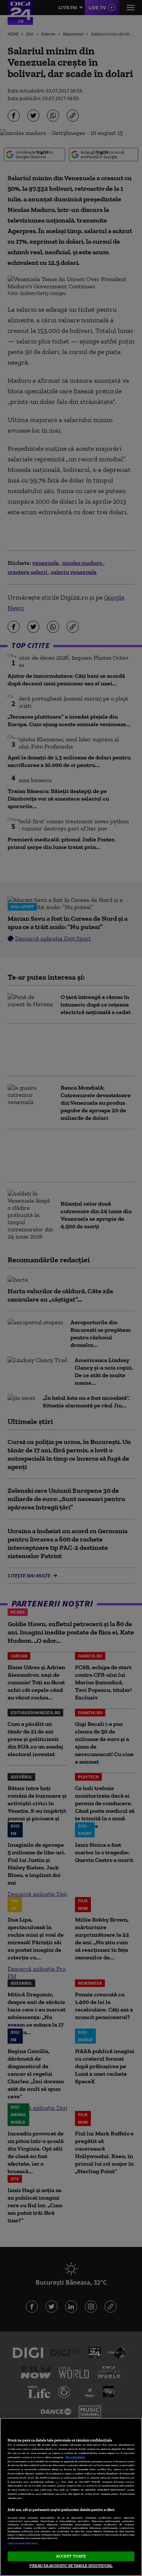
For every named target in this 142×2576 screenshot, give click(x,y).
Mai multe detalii (75, 2457)
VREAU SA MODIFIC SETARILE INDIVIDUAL (71, 2565)
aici (58, 2482)
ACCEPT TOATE (71, 2556)
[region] (71, 2497)
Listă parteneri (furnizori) (23, 2543)
